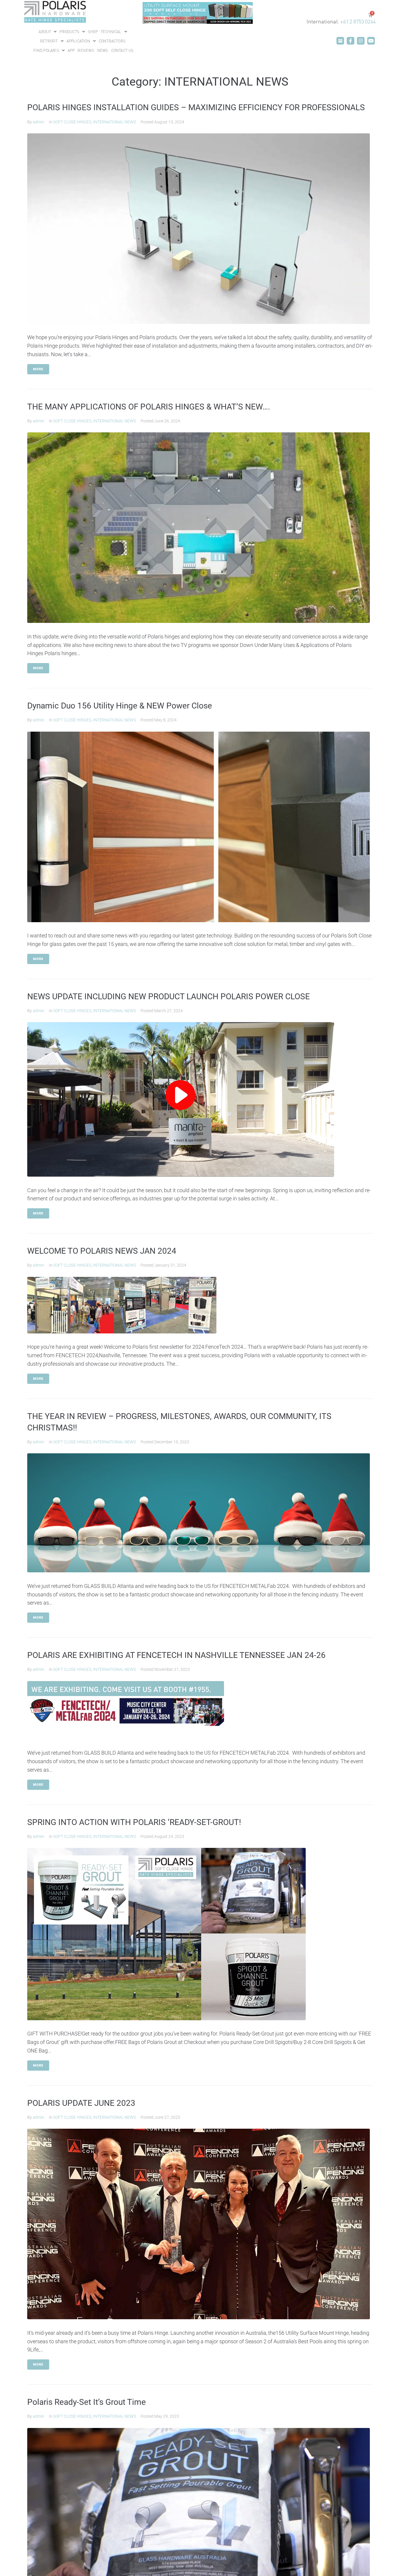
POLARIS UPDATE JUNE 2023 (81, 2103)
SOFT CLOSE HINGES (72, 122)
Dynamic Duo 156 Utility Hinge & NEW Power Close (120, 706)
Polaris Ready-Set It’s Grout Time (87, 2402)
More (38, 369)
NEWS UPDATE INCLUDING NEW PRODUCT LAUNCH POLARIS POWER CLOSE (169, 996)
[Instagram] (361, 41)
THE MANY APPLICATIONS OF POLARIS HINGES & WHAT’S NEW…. (149, 407)
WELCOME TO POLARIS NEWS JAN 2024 (102, 1251)
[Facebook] (351, 41)
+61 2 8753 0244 (358, 21)
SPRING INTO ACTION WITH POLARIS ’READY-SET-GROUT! (134, 1822)
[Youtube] (371, 41)
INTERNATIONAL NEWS (114, 122)
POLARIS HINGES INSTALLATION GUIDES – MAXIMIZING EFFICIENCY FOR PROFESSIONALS (196, 107)
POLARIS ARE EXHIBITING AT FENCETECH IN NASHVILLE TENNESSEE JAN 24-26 (176, 1655)
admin (39, 122)
